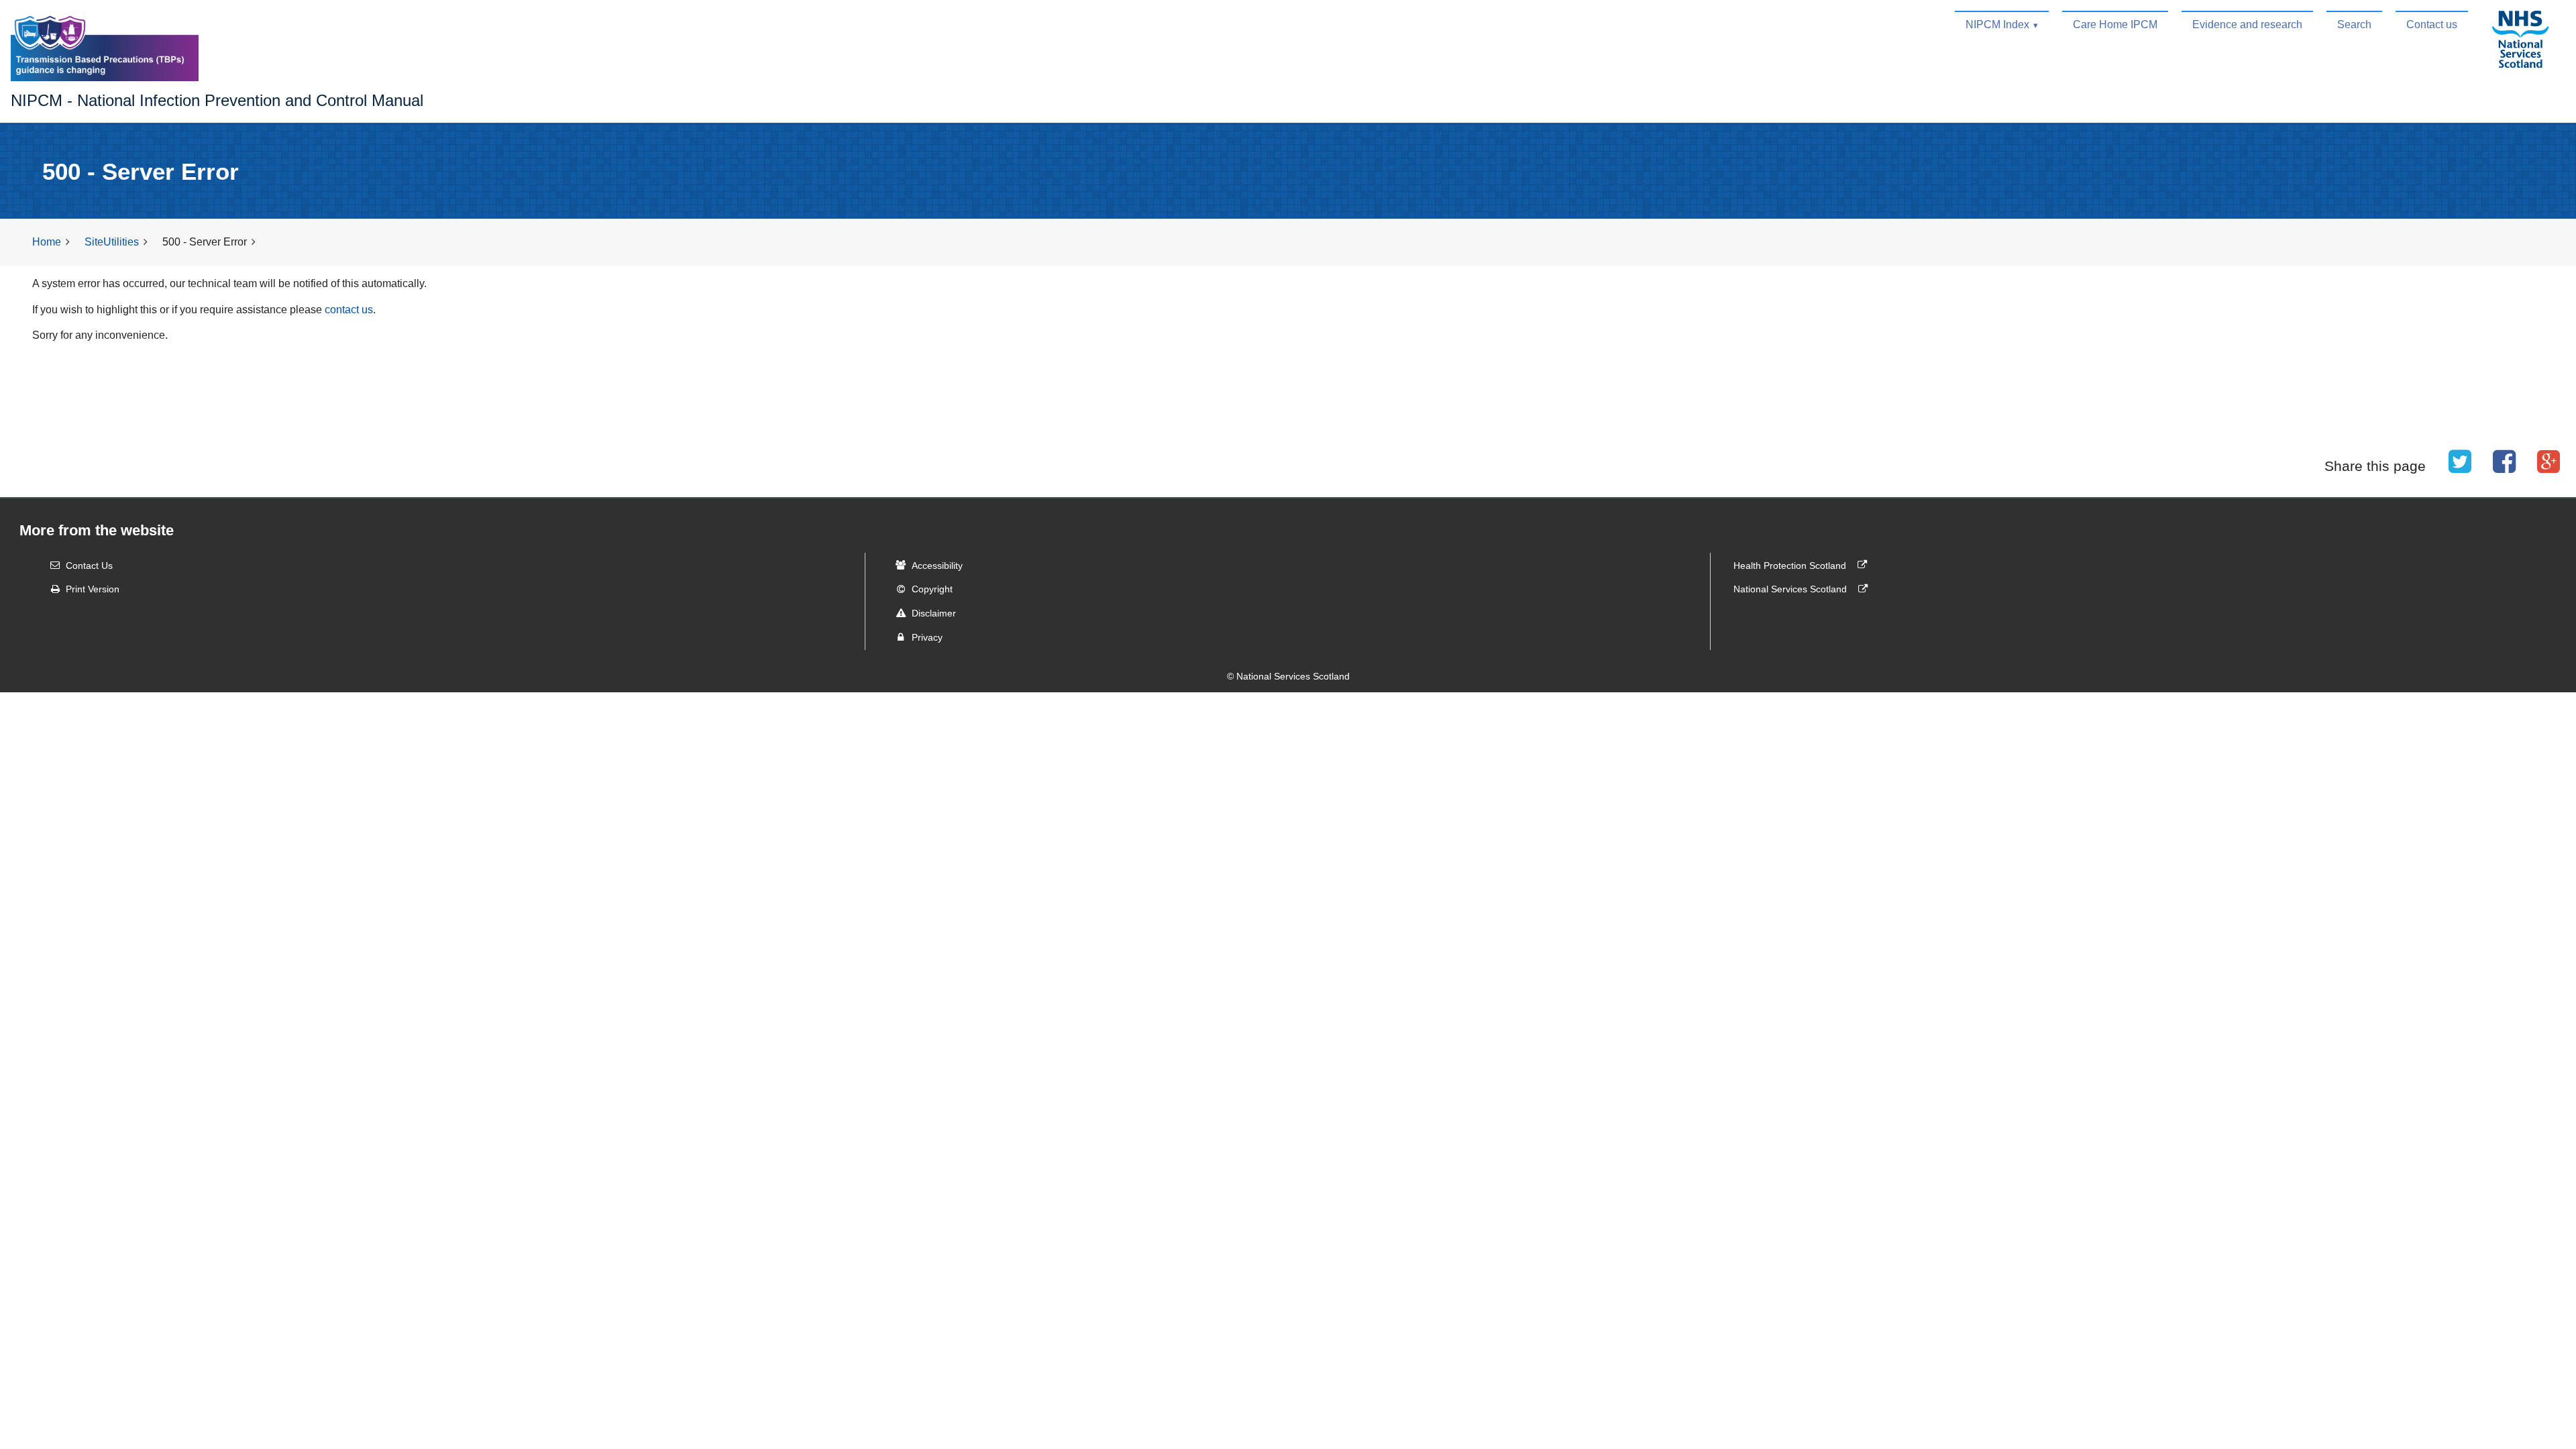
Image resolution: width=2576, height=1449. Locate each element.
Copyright (932, 589)
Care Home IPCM (2115, 24)
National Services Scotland (1791, 589)
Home (47, 242)
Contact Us (89, 565)
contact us (349, 310)
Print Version (93, 589)
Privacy (927, 637)
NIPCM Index (1997, 24)
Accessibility (937, 565)
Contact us (2432, 24)
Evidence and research (2247, 24)
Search (2354, 24)
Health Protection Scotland (1791, 565)
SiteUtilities (112, 242)
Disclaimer (934, 613)
